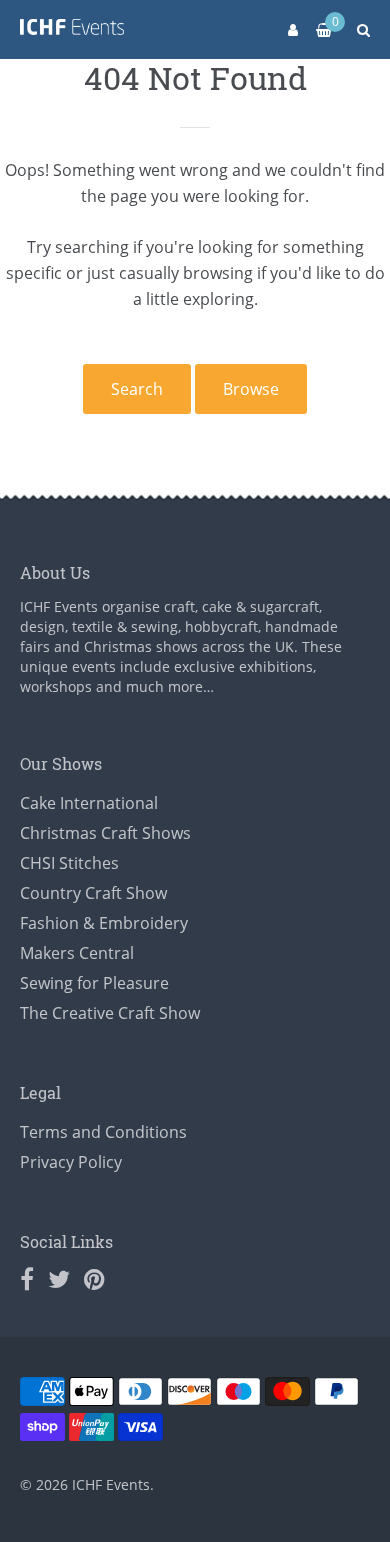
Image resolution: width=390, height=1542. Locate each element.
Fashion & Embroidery (104, 923)
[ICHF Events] (72, 30)
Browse (251, 389)
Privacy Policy (71, 1162)
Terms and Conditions (103, 1132)
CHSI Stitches (69, 863)
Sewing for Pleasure (94, 983)
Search (137, 389)
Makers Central (77, 953)
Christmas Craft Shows (105, 833)
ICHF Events (111, 1484)
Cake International (89, 803)
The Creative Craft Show (110, 1013)
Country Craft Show (93, 893)
